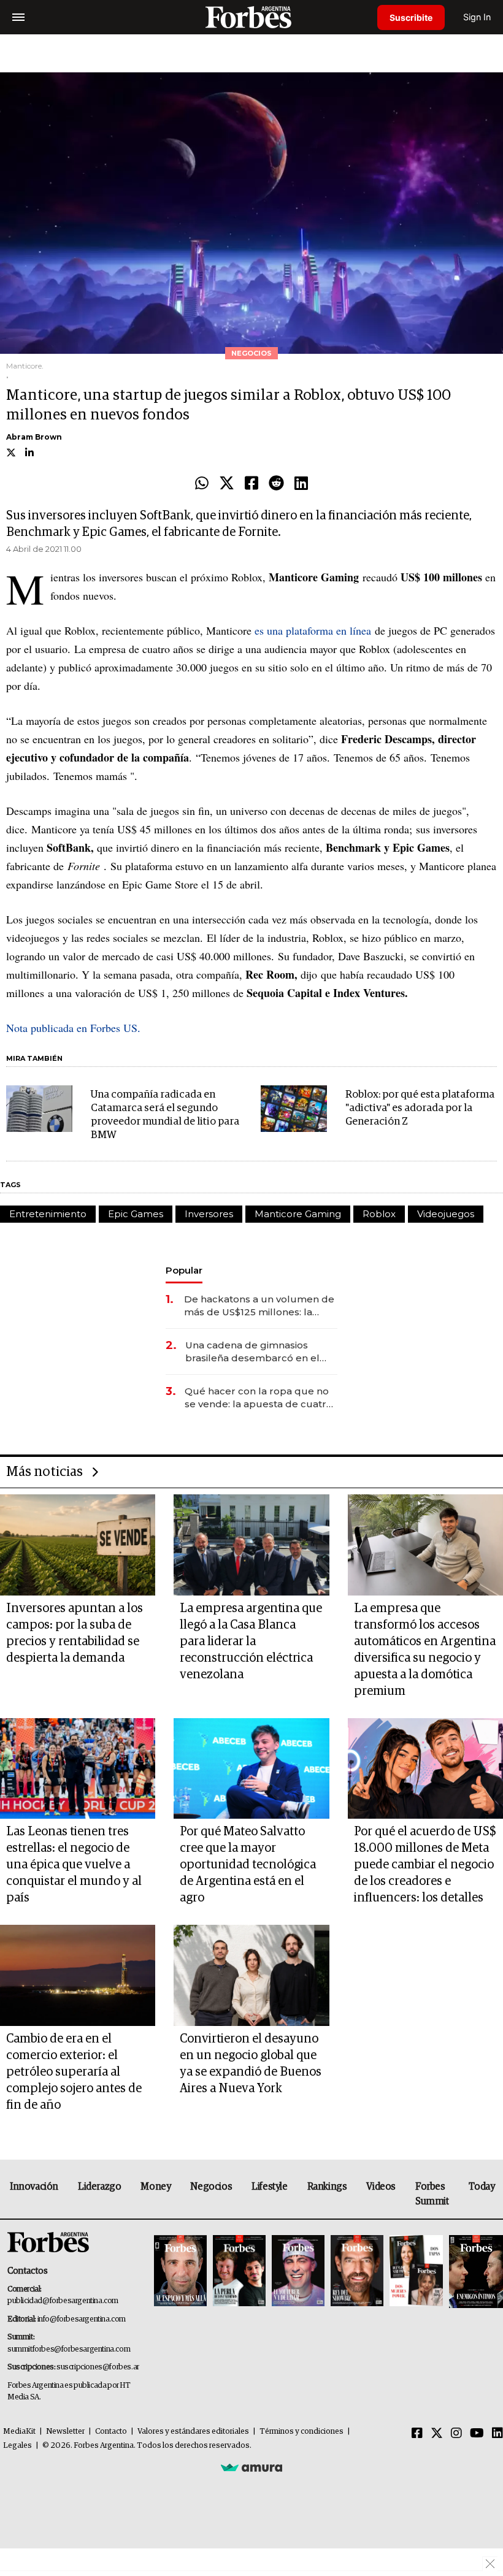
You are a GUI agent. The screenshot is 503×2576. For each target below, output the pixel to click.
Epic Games (136, 1214)
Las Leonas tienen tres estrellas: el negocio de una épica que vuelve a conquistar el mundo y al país (74, 1865)
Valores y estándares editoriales (193, 2432)
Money (156, 2187)
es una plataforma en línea (313, 630)
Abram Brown (34, 437)
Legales (17, 2446)
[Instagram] (456, 2434)
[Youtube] (477, 2434)
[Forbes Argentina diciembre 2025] (357, 2272)
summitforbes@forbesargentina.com (69, 2349)
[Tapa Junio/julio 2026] (180, 2272)
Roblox (379, 1214)
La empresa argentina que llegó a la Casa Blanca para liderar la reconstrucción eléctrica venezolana (251, 1642)
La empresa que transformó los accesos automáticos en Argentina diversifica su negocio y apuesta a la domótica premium (425, 1650)
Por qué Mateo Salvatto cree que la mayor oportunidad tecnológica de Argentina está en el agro (248, 1865)
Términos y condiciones (301, 2432)
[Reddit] (276, 484)
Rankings (327, 2187)
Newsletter (65, 2432)
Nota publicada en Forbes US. (73, 1028)
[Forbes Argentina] (251, 17)
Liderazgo (99, 2187)
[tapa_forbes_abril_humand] (239, 2272)
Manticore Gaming (298, 1214)
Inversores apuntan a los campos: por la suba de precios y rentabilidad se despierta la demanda (75, 1633)
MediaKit (19, 2432)
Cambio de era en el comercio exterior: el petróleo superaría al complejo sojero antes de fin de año (74, 2072)
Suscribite (411, 17)
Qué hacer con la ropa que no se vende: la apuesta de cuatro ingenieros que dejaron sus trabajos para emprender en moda (259, 1398)
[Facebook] (251, 484)
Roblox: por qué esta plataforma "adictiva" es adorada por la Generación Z (420, 1108)
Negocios (211, 2187)
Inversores (209, 1214)
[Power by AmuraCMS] (251, 2467)
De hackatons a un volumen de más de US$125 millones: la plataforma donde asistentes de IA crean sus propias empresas (261, 1306)
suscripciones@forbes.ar (98, 2367)
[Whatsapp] (202, 484)
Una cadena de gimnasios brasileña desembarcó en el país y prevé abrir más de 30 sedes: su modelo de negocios (259, 1352)
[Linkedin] (301, 484)
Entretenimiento (48, 1214)
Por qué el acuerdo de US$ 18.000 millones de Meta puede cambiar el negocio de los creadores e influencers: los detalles (425, 1865)
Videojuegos (446, 1214)
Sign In (477, 17)
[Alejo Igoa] (298, 2272)
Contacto (111, 2432)
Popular (184, 1270)
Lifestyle (269, 2187)
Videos (381, 2187)
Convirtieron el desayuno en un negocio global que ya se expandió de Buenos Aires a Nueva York (251, 2064)
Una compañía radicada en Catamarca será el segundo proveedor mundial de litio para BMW (165, 1115)
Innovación (34, 2187)
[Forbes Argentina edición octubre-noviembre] (416, 2272)
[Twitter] (227, 484)
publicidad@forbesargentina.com (63, 2301)
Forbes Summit (432, 2194)
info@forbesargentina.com (82, 2319)
